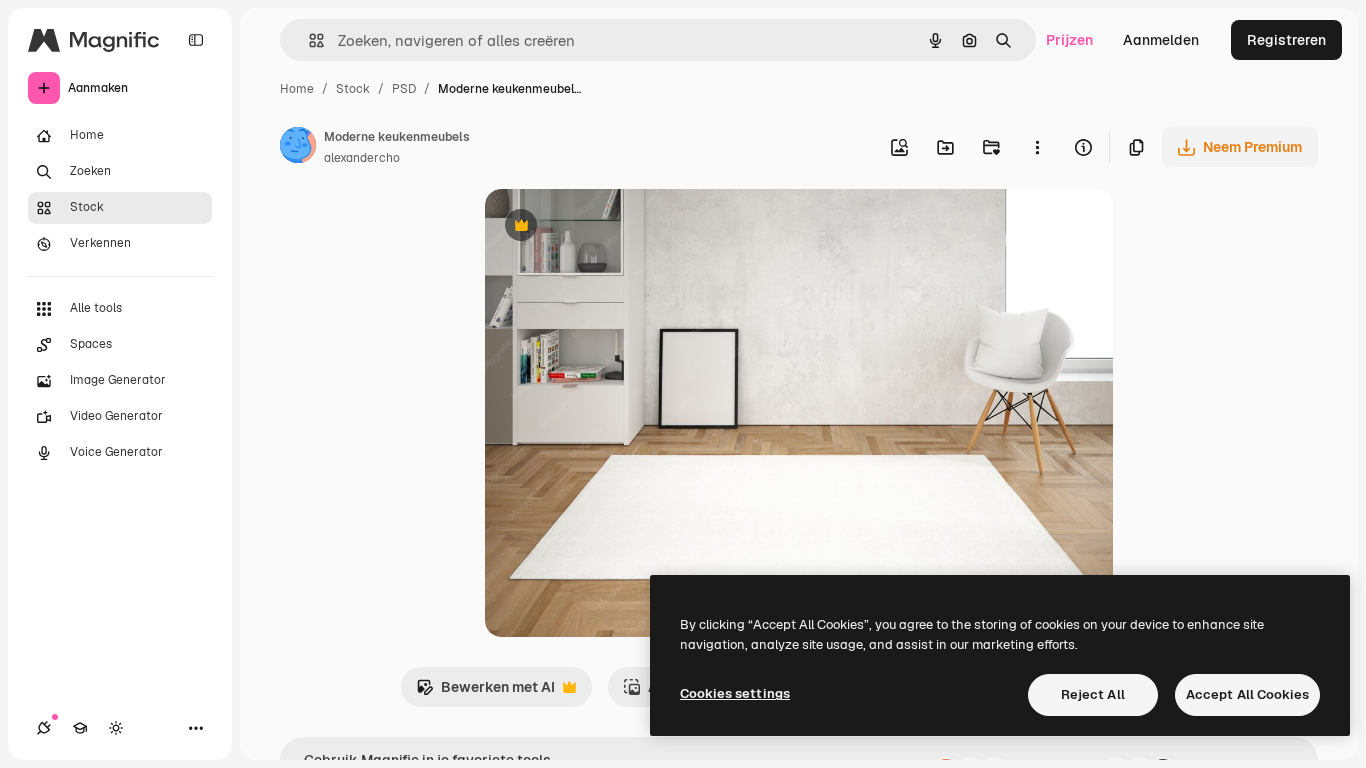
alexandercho (362, 158)
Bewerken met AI (485, 692)
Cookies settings (735, 693)
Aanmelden (1161, 40)
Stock (353, 89)
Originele (616, 227)
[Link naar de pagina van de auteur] (298, 148)
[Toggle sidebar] (196, 40)
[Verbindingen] (44, 728)
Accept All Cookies (1247, 694)
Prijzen (1069, 40)
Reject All (1093, 694)
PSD (404, 89)
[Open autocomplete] (308, 40)
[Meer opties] (1037, 147)
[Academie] (80, 728)
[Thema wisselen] (116, 728)
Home (297, 89)
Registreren (1286, 40)
